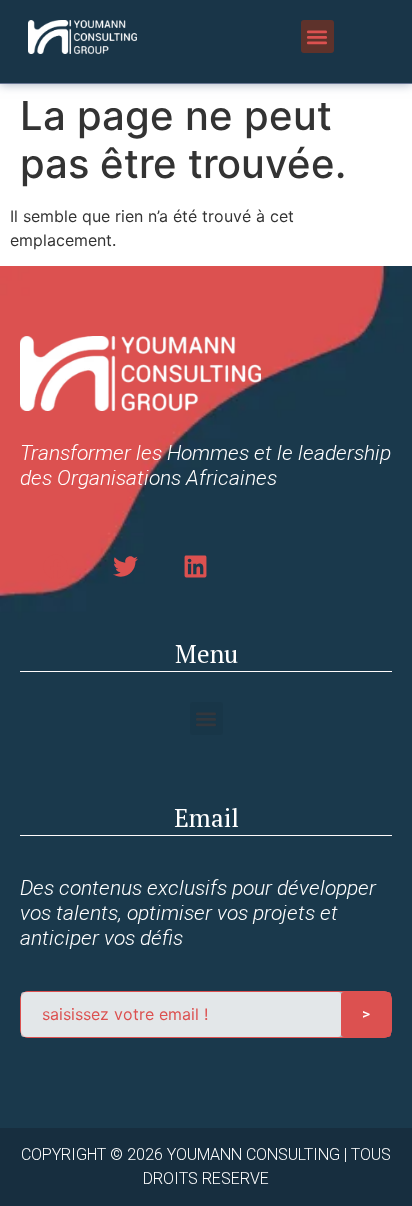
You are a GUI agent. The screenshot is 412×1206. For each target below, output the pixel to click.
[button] (317, 36)
